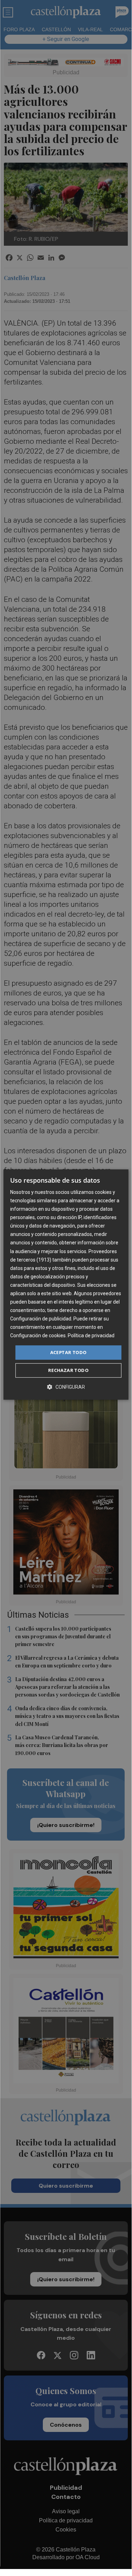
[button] (66, 1387)
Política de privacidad (91, 1336)
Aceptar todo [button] (68, 1352)
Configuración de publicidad (41, 1319)
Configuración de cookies (38, 1336)
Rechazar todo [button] (68, 1370)
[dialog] (66, 1285)
